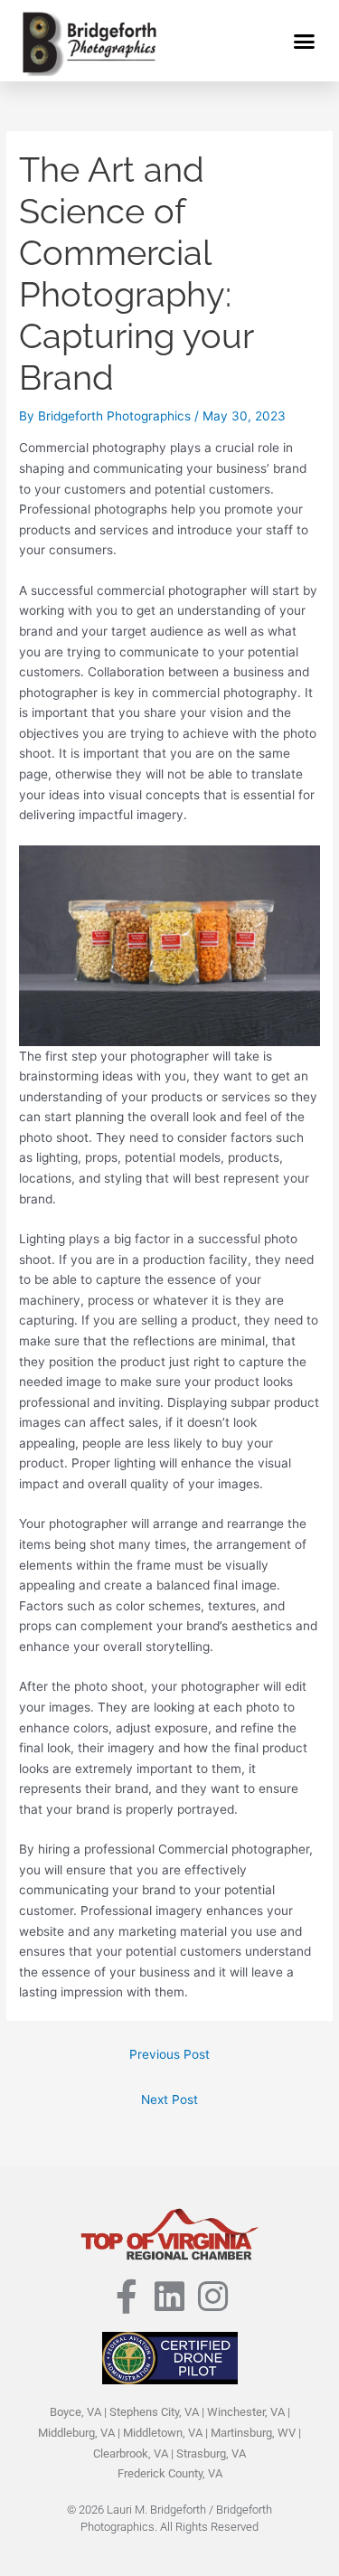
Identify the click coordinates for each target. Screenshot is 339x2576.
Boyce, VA (75, 2412)
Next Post (169, 2099)
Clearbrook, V (127, 2453)
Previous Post (169, 2054)
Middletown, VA (163, 2433)
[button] (305, 41)
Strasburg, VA (211, 2453)
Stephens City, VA (154, 2412)
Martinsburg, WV (253, 2433)
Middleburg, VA (76, 2433)
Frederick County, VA (170, 2473)
